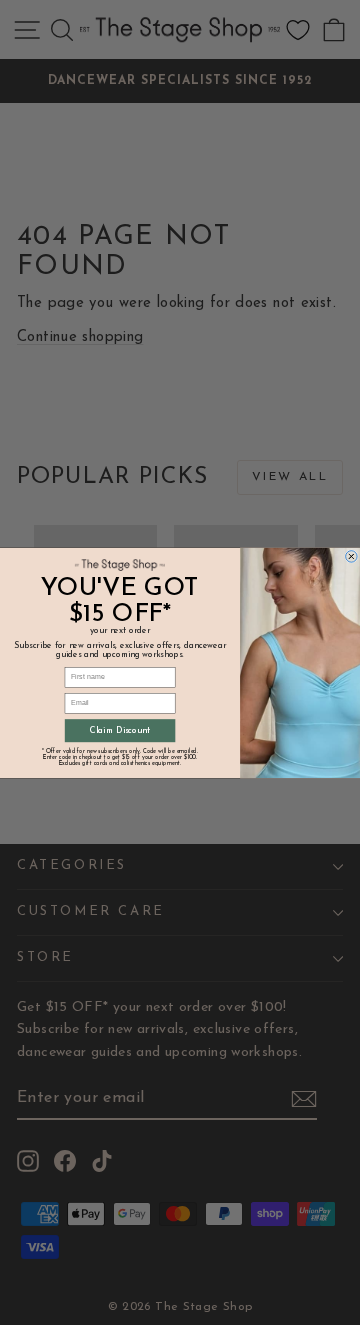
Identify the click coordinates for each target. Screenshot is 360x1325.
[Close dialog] (352, 556)
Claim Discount (120, 730)
